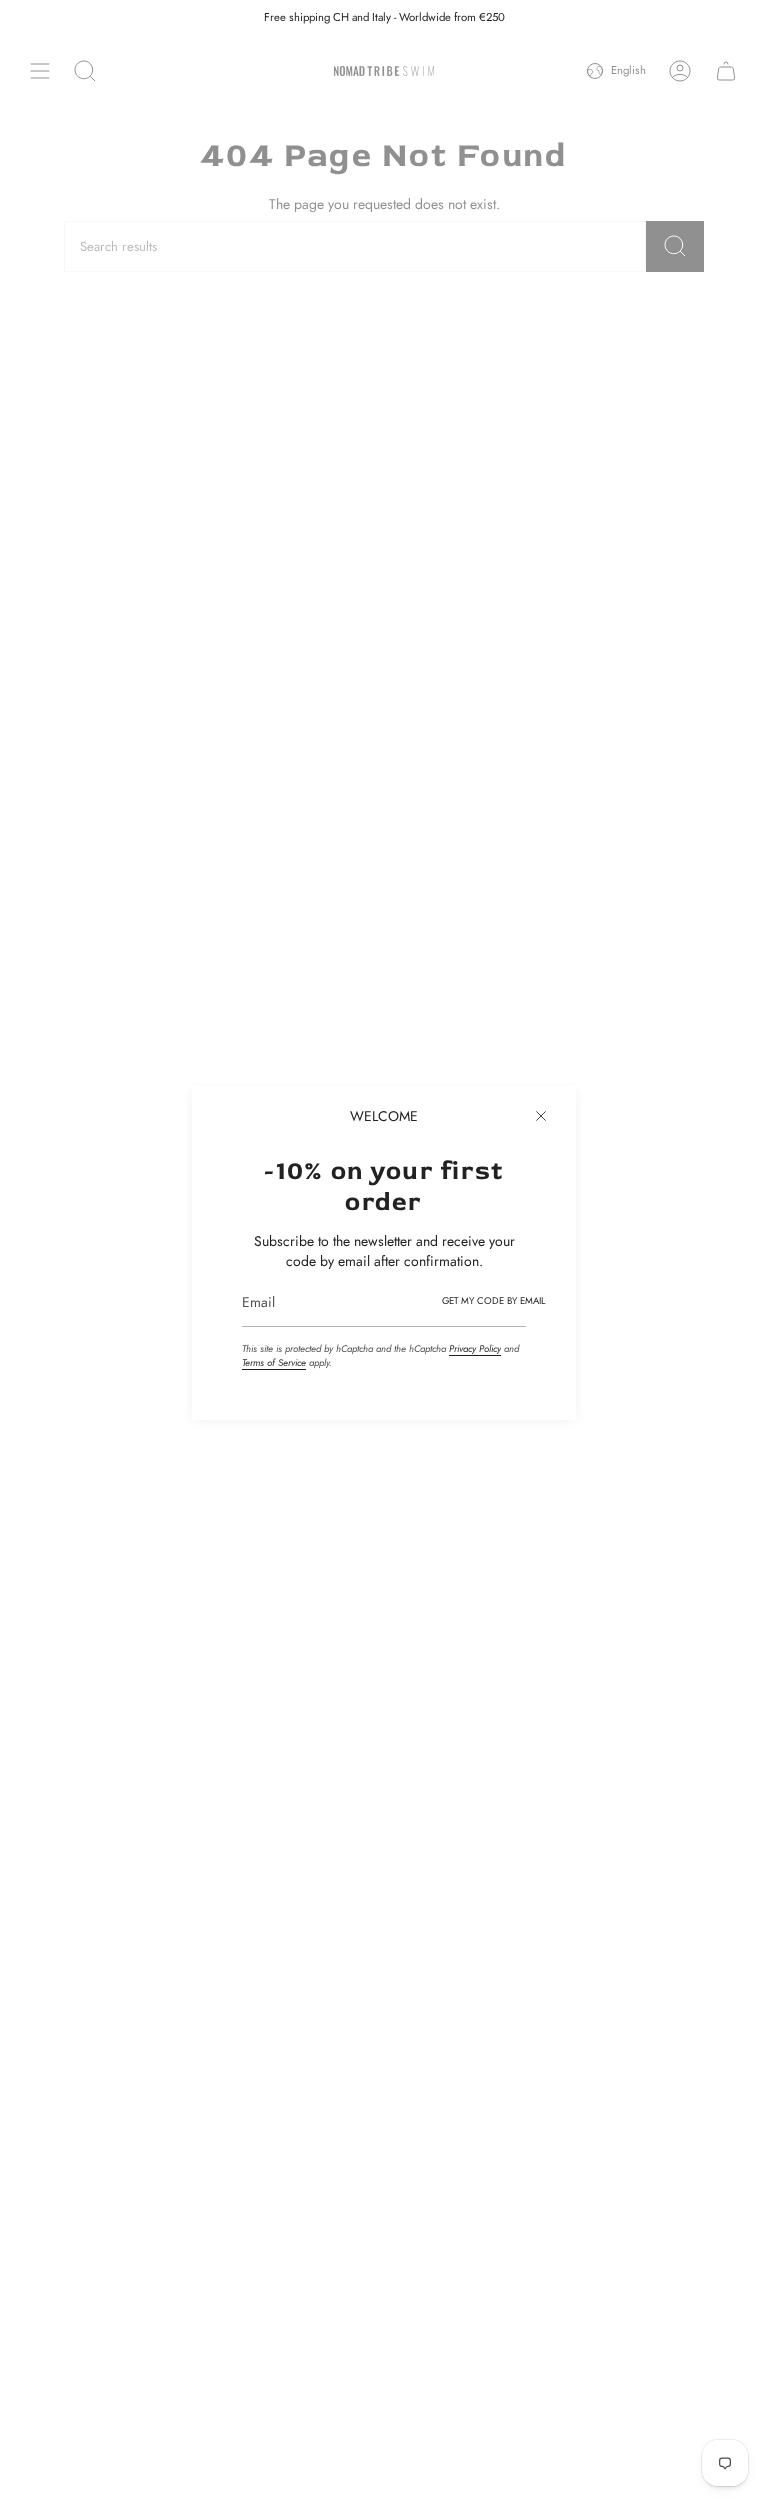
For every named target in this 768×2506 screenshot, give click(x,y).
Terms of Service (274, 1363)
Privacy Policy (475, 1349)
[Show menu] (40, 71)
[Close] (541, 1116)
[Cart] (726, 71)
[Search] (675, 246)
